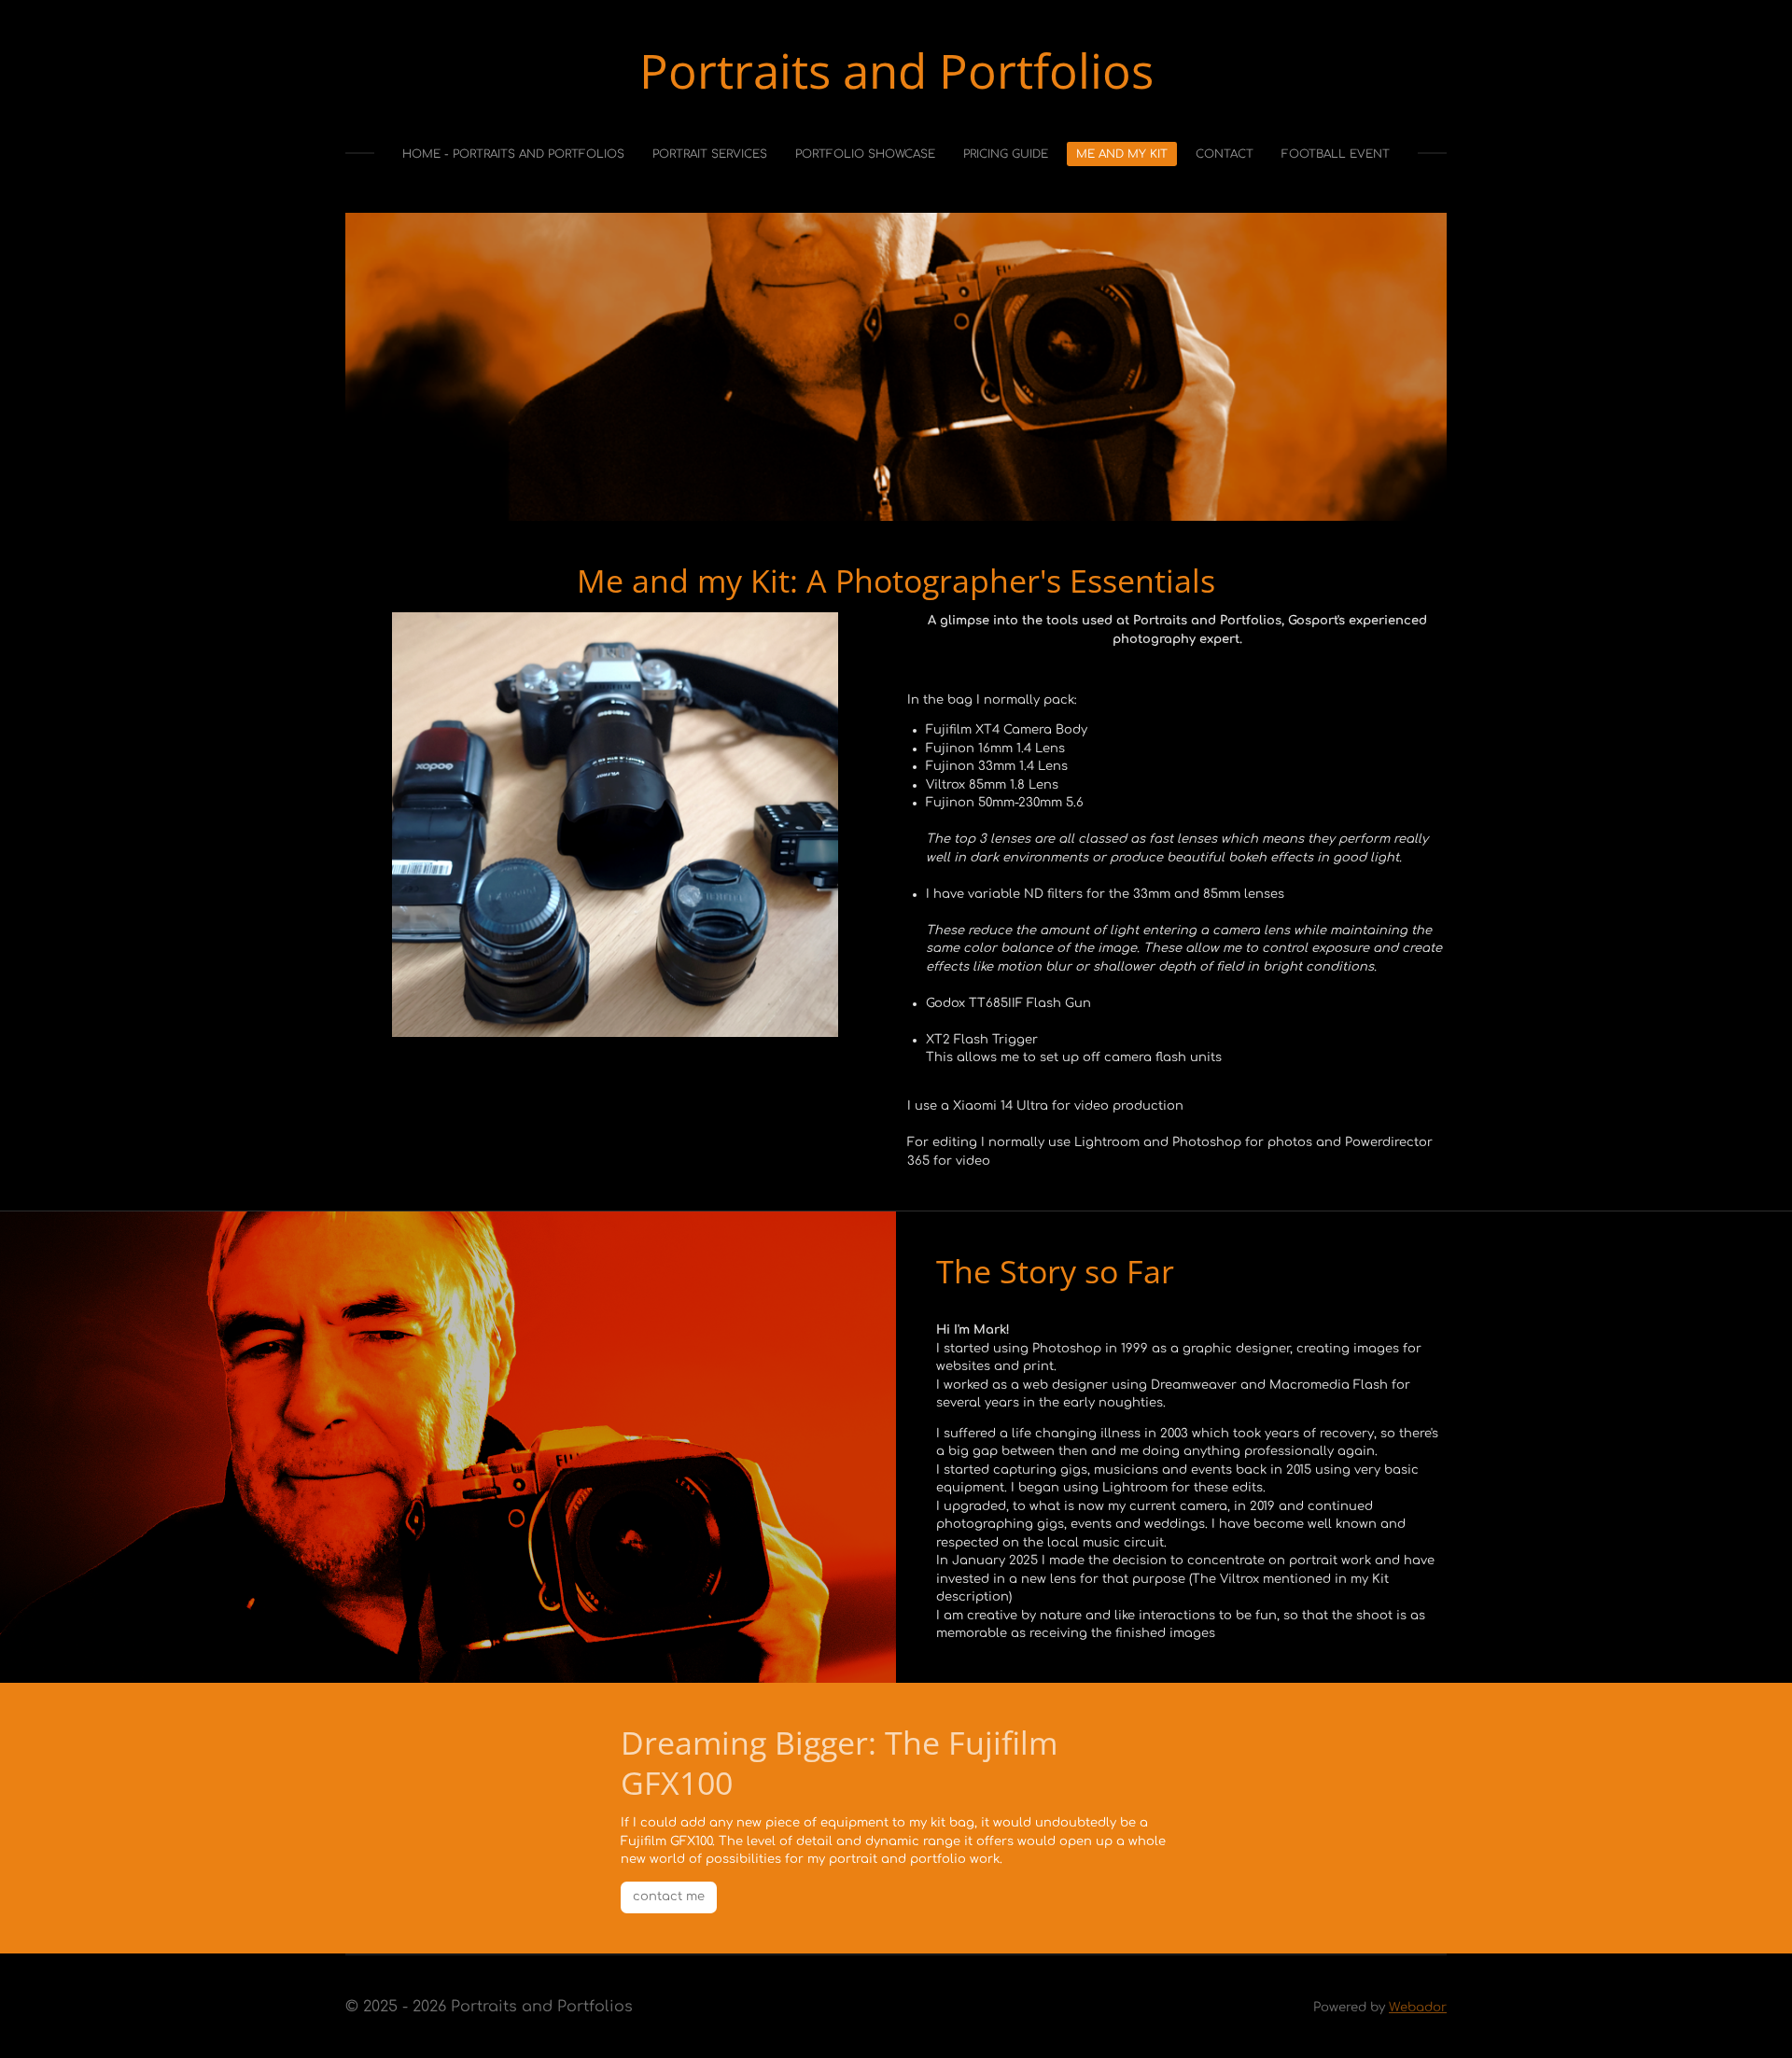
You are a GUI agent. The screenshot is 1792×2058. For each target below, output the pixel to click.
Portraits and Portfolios (896, 70)
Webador (1418, 2007)
